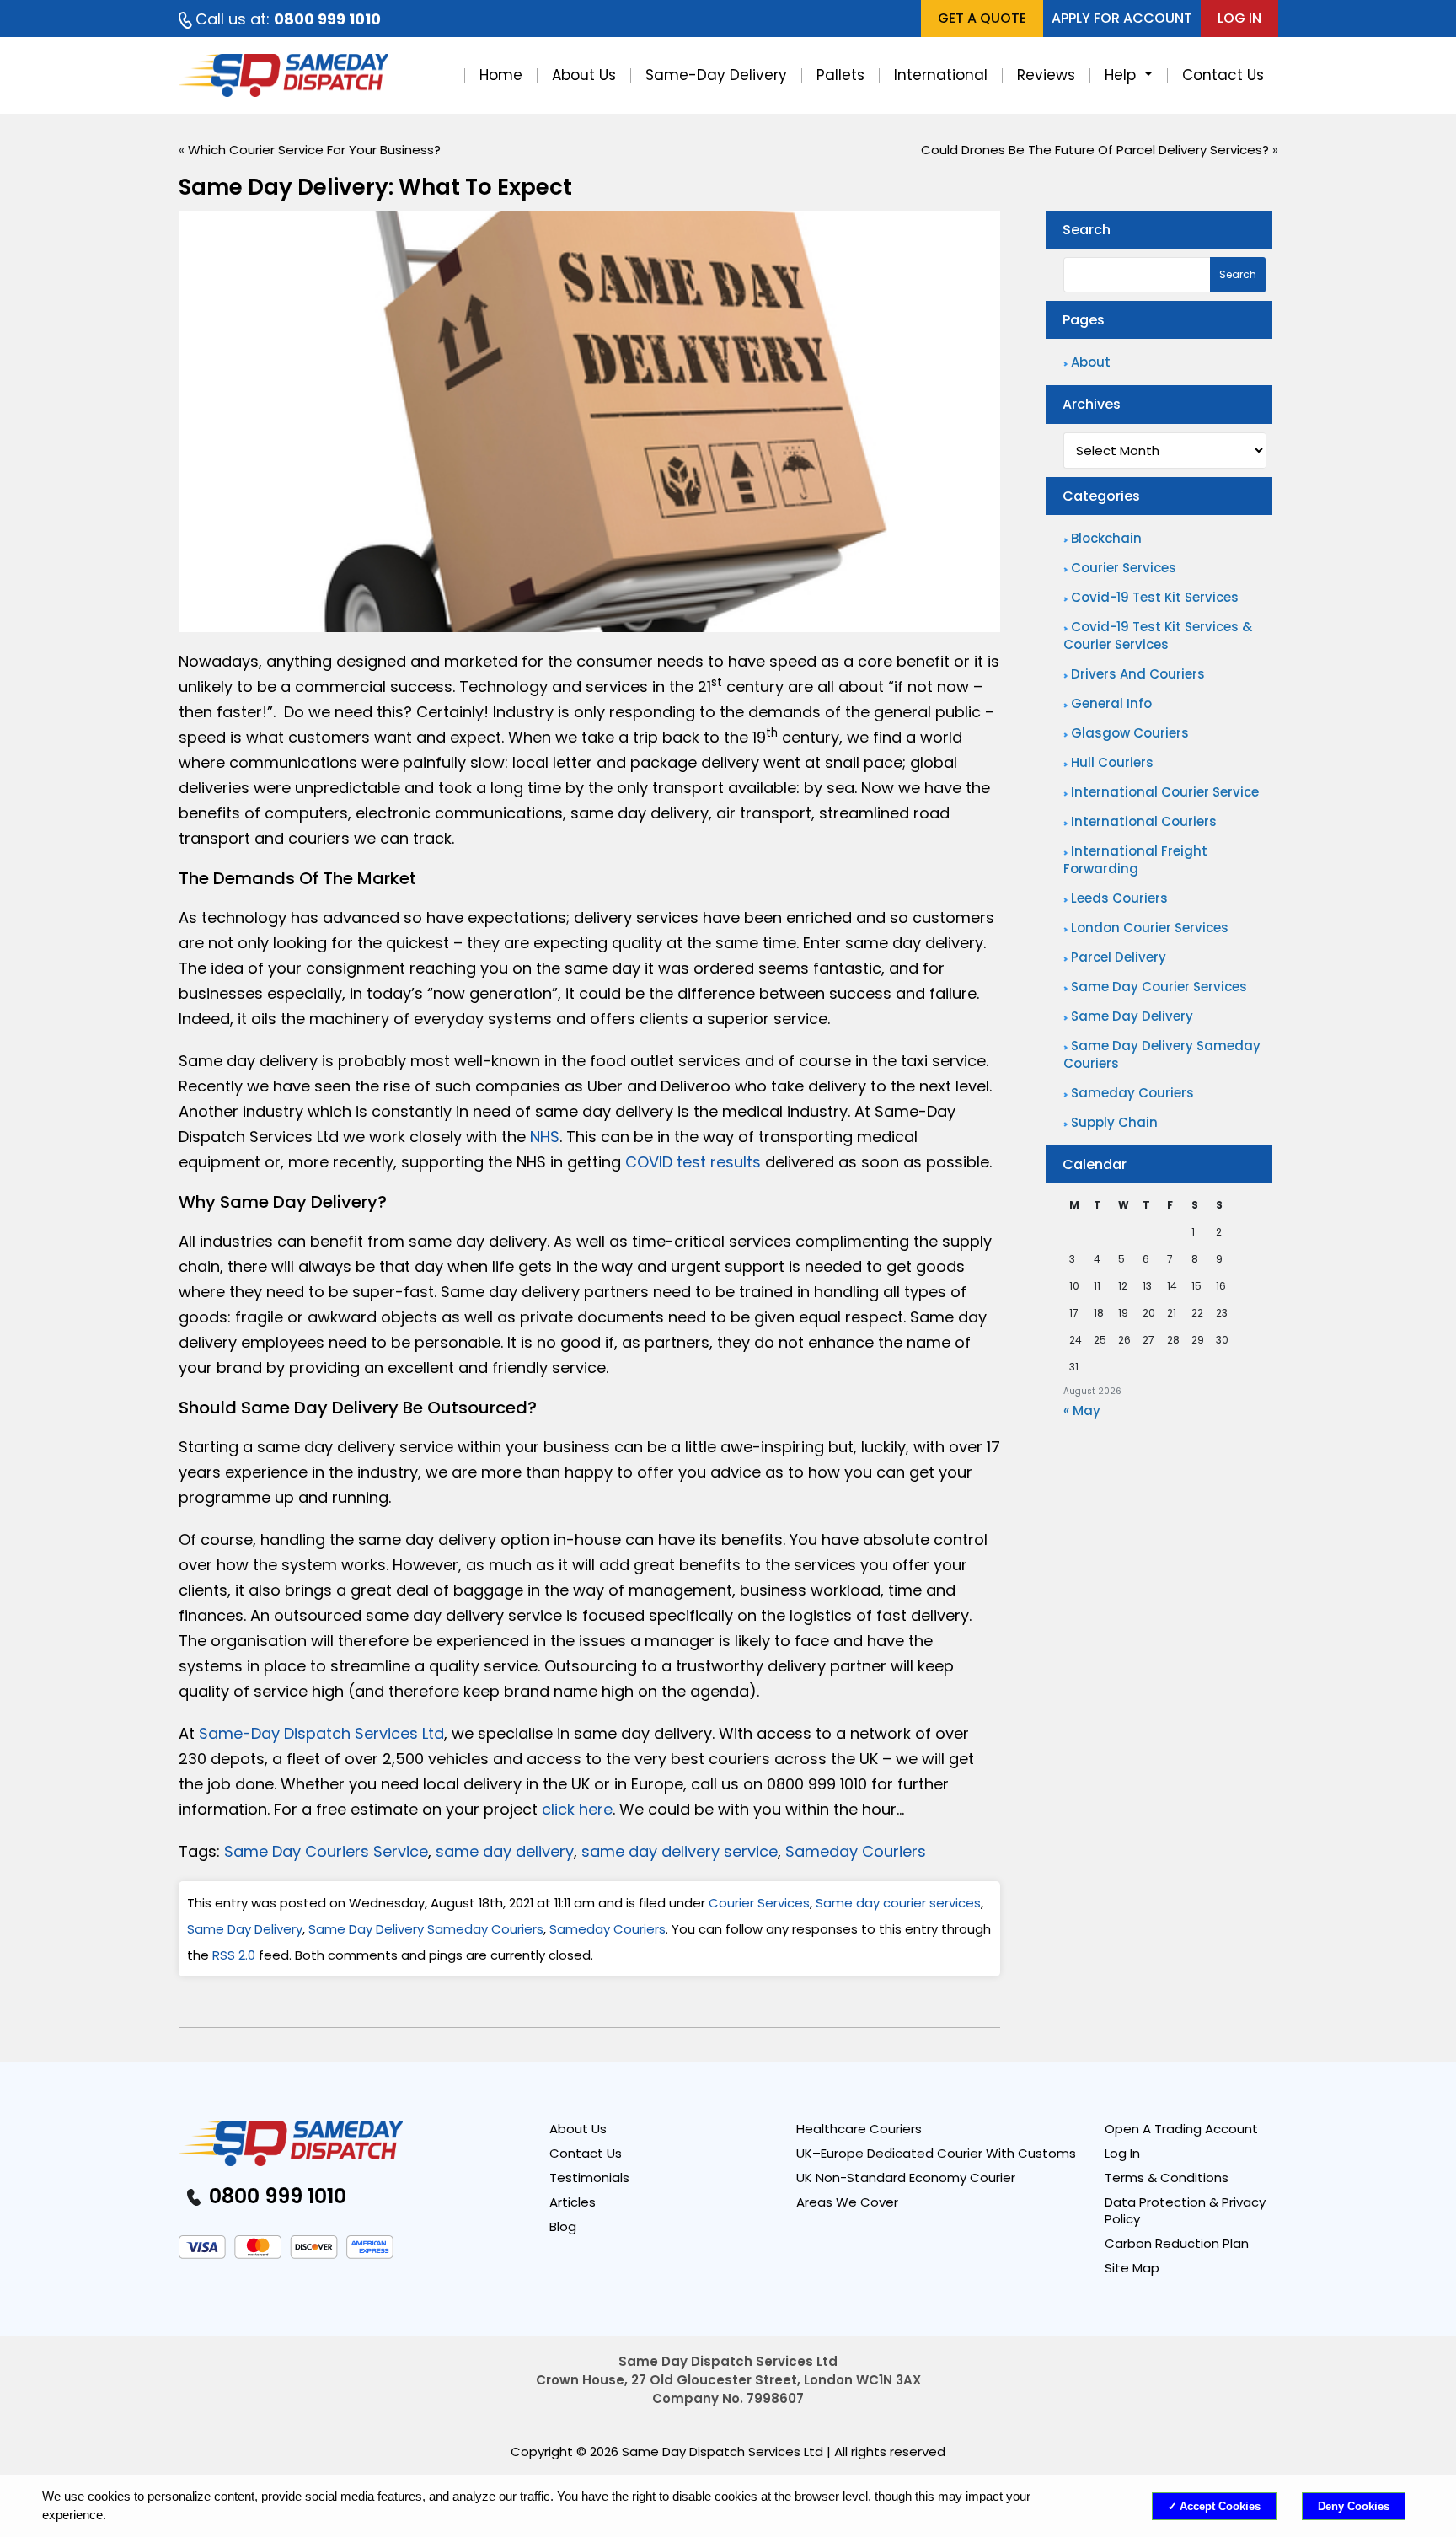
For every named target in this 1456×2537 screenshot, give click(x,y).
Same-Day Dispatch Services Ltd (321, 1733)
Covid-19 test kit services (1155, 597)
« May (1082, 1411)
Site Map (1132, 2268)
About (1091, 362)
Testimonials (589, 2178)
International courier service (1165, 792)
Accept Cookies (1220, 2506)
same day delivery (505, 1851)
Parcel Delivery (1119, 957)
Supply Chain (1114, 1122)
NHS (545, 1137)
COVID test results (693, 1162)
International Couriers (1144, 821)
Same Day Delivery (245, 1929)
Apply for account (1122, 18)
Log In (1122, 2153)
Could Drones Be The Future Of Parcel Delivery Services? (1095, 150)
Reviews (1046, 75)
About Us (584, 75)
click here (577, 1809)
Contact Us (1223, 75)
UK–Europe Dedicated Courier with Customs (936, 2153)
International (941, 75)
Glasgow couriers (1130, 733)
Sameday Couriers (856, 1851)
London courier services (1150, 928)
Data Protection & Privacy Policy (1185, 2211)
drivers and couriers (1138, 674)
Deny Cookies (1354, 2506)
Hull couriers (1112, 762)
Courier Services (759, 1903)
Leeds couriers (1119, 898)
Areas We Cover (847, 2202)
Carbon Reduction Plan (1177, 2244)
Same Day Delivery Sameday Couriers (426, 1929)
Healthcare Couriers (859, 2129)
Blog (563, 2227)
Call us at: (288, 19)
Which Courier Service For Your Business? (314, 150)
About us (578, 2129)
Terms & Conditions (1167, 2178)
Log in (1239, 18)
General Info (1111, 703)
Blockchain (1106, 538)
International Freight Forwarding (1135, 860)
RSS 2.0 (234, 1955)
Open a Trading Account (1181, 2129)
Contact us (586, 2153)
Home (501, 75)
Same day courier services (898, 1903)
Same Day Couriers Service (326, 1851)
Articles (573, 2202)
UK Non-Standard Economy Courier (906, 2178)
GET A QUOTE (982, 18)
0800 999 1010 (275, 2196)
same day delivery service (680, 1851)
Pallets (840, 75)
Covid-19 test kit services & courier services (1158, 636)
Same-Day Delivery (716, 75)
